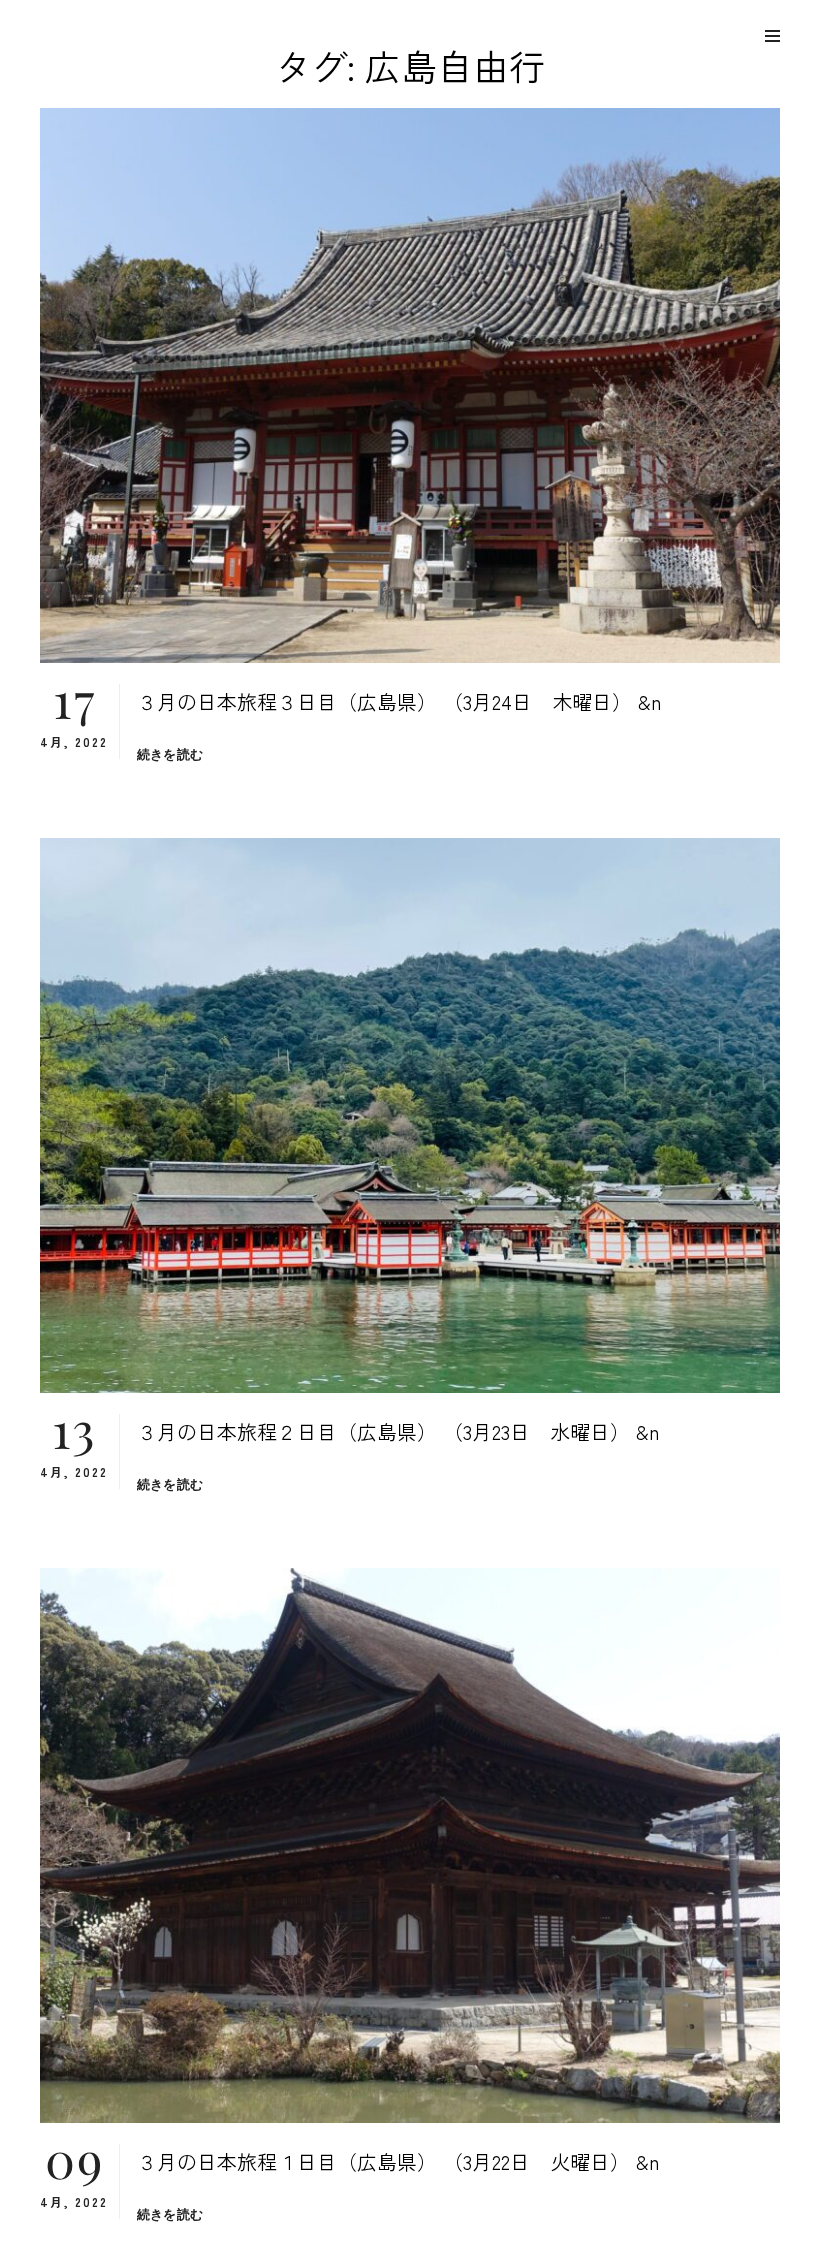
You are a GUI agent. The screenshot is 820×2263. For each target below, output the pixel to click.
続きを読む (170, 754)
